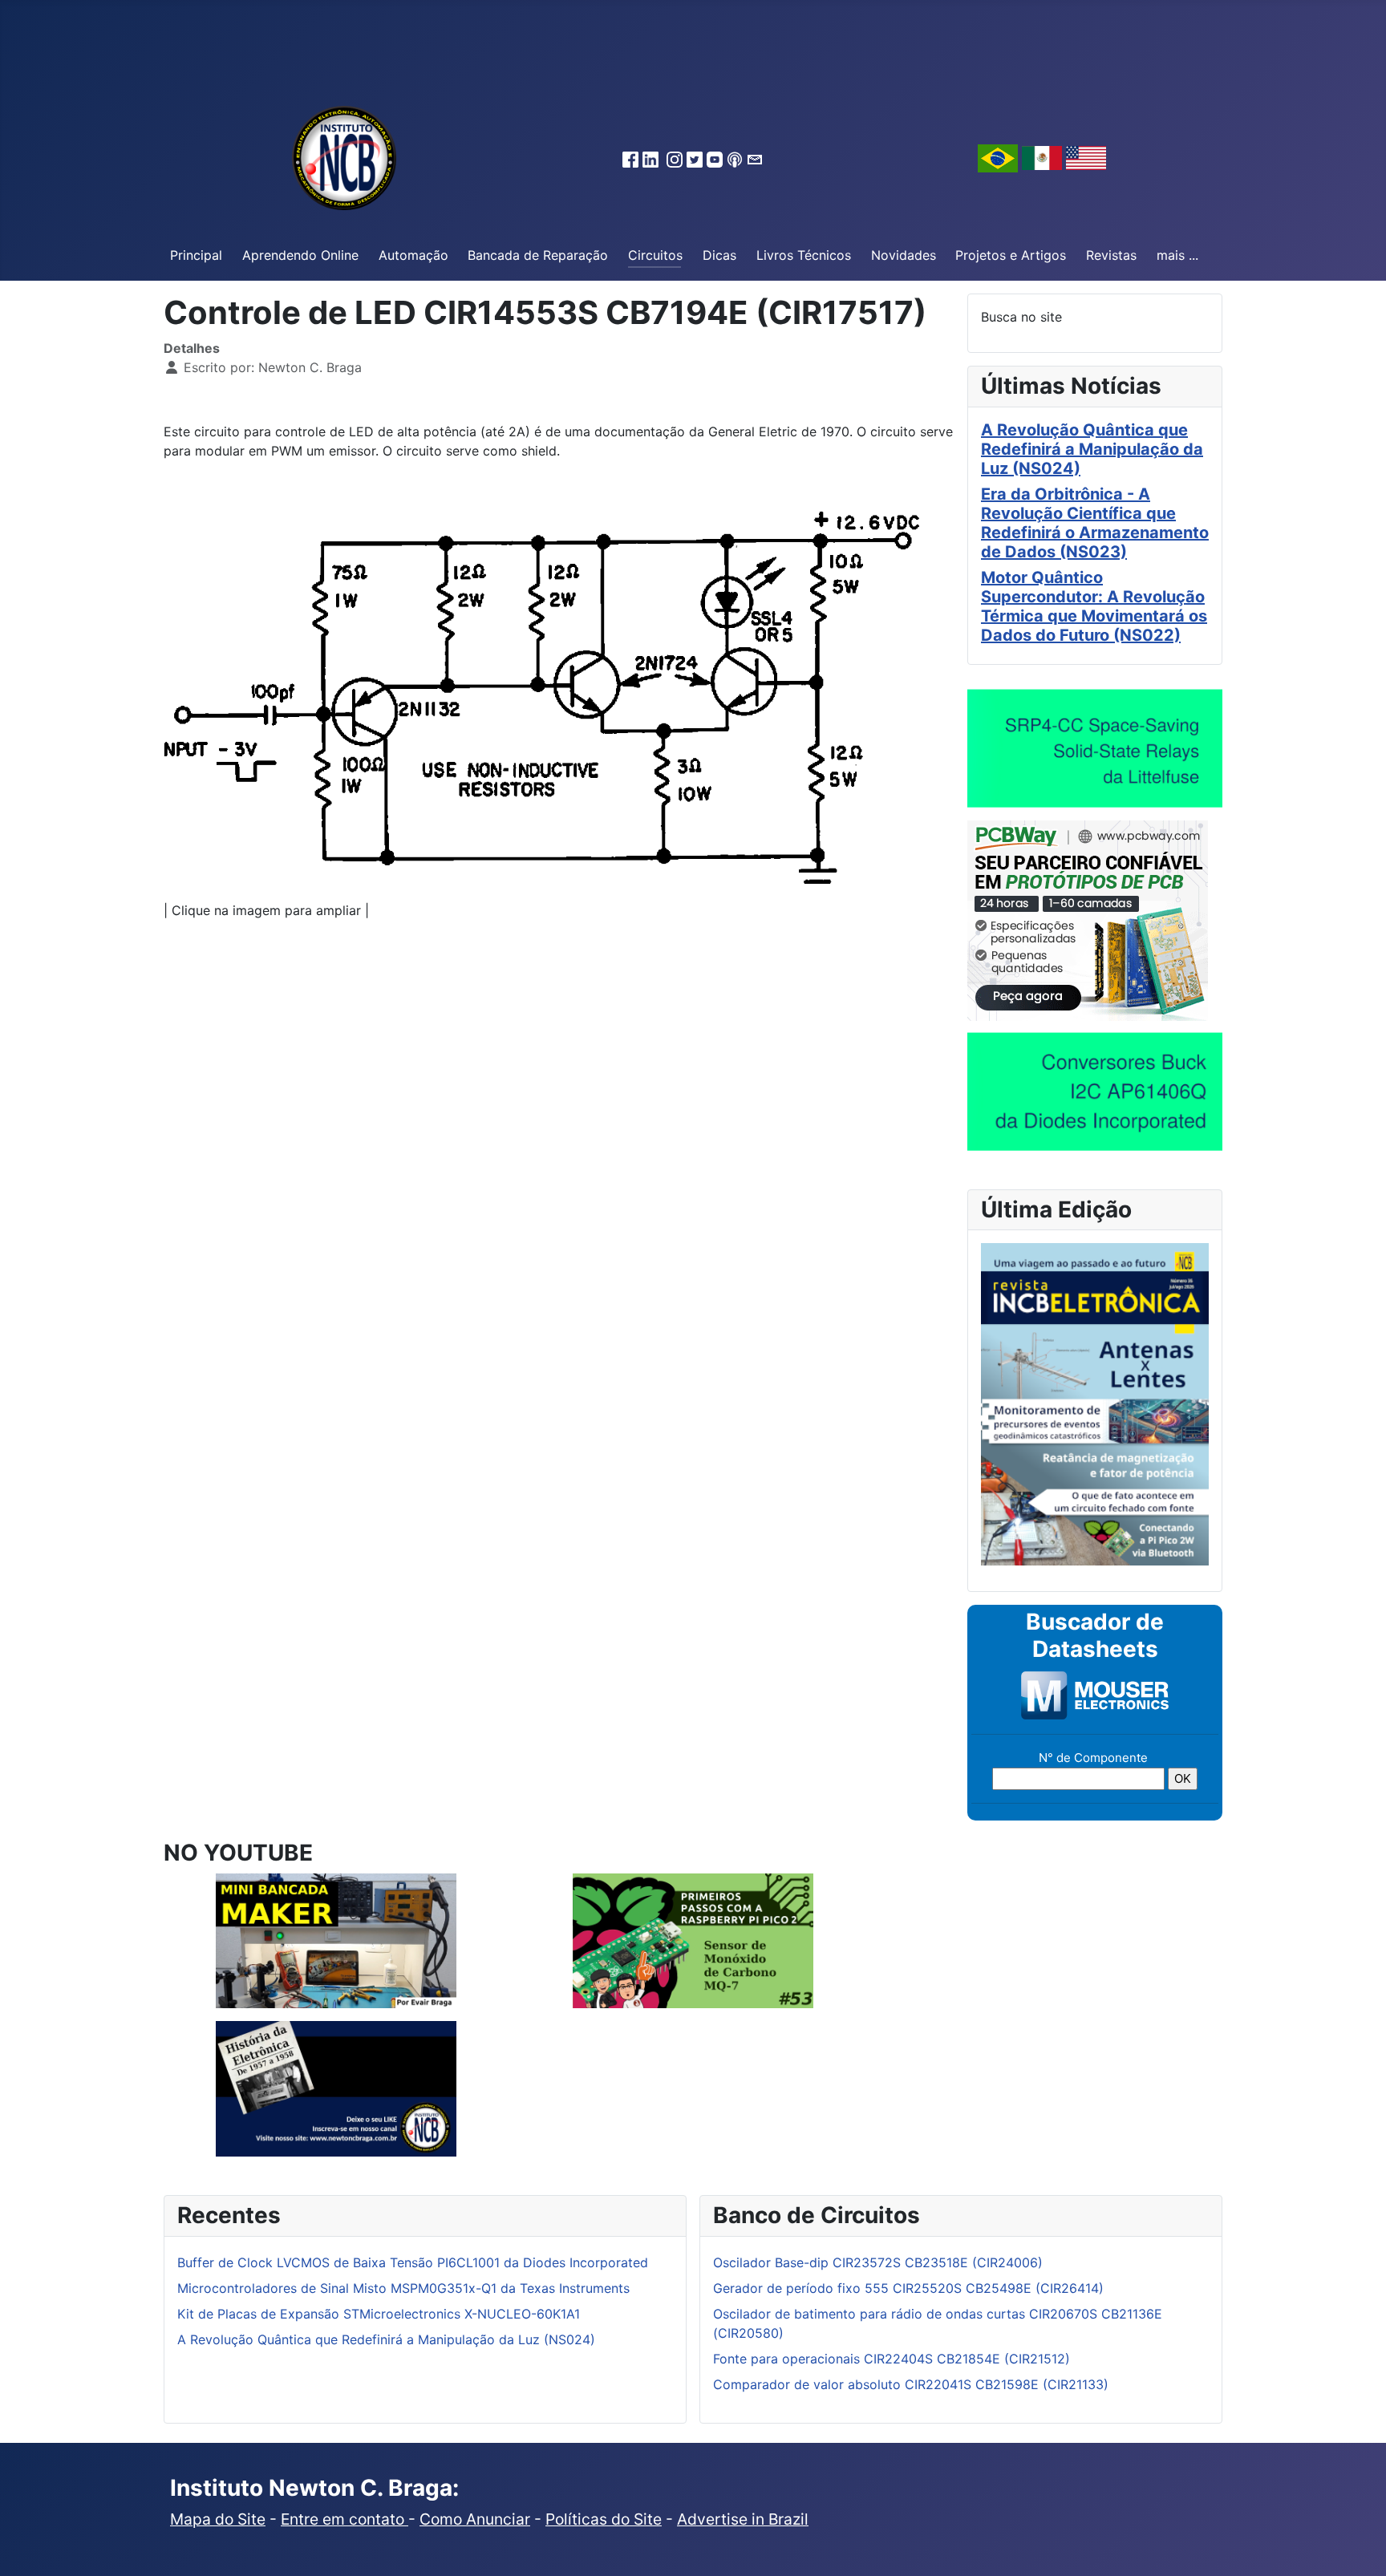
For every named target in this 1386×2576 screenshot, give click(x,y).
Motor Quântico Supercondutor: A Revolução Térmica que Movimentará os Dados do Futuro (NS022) (1094, 606)
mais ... (1177, 255)
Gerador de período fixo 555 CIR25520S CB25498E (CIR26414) (908, 2288)
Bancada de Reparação (538, 255)
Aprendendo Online (300, 255)
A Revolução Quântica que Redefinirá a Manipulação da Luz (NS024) (1092, 449)
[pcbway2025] (1088, 919)
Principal (196, 255)
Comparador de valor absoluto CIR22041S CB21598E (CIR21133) (911, 2384)
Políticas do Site (604, 2519)
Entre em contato (344, 2519)
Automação (413, 255)
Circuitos (655, 255)
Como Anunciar (475, 2519)
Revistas (1111, 255)
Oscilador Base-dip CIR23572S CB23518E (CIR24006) (878, 2262)
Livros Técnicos (804, 255)
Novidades (904, 255)
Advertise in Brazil (743, 2519)
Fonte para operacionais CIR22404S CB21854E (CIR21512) (892, 2359)
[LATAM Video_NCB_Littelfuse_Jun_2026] (1095, 747)
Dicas (719, 255)
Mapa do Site (218, 2519)
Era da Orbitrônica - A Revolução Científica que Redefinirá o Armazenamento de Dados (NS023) (1095, 523)
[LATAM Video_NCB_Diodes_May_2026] (1095, 1091)
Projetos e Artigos (1011, 255)
